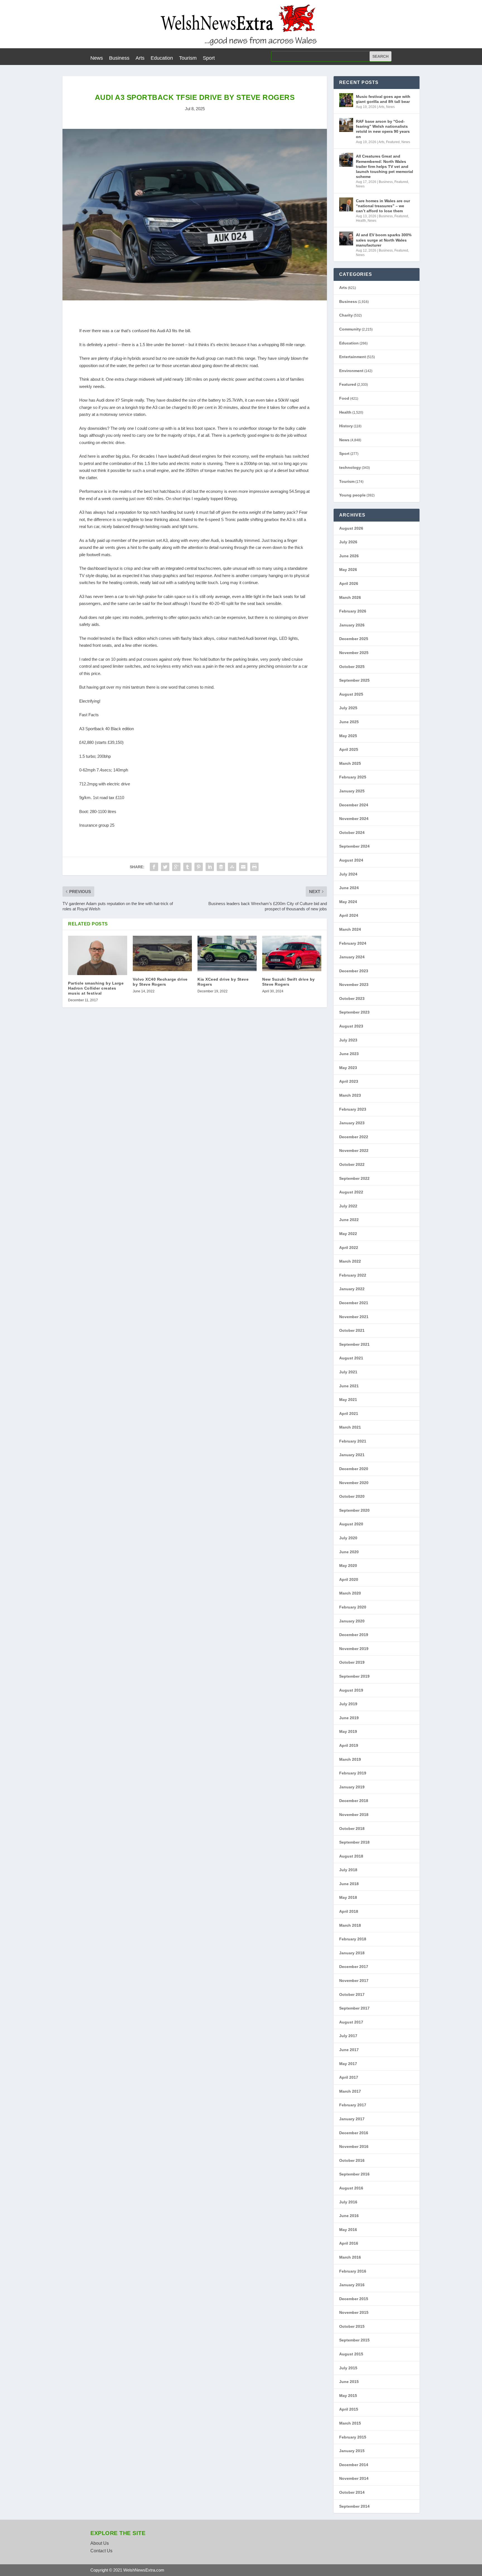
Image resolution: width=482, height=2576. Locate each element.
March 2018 (350, 1925)
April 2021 (349, 1414)
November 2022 (354, 1150)
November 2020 (354, 1483)
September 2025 (354, 680)
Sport (209, 58)
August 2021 (351, 1358)
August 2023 (351, 1026)
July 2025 (348, 708)
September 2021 (354, 1344)
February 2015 (353, 2437)
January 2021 (352, 1455)
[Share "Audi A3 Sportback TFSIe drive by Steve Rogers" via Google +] (176, 867)
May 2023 (348, 1068)
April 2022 (349, 1248)
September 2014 (354, 2506)
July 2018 (348, 1870)
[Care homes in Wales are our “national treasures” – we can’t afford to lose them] (346, 204)
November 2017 (354, 1981)
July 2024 (348, 874)
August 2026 (351, 528)
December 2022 (354, 1137)
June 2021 (349, 1386)
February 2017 (353, 2105)
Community (350, 329)
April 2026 (349, 583)
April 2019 (349, 1745)
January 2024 (352, 957)
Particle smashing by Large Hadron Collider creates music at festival (96, 988)
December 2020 (354, 1469)
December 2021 (354, 1303)
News (97, 58)
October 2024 (352, 833)
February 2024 (353, 943)
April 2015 (349, 2409)
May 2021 (348, 1400)
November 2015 (354, 2312)
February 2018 (353, 1939)
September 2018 (354, 1842)
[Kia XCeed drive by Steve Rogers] (227, 953)
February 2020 (353, 1607)
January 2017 (352, 2119)
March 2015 (350, 2423)
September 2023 (354, 1012)
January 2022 (352, 1289)
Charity (346, 315)
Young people (352, 495)
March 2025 (350, 763)
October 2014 (352, 2492)
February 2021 (353, 1441)
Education (162, 58)
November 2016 (354, 2146)
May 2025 (348, 736)
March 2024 (350, 929)
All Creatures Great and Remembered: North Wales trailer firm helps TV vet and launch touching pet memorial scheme (385, 166)
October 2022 (352, 1164)
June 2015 (349, 2382)
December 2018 (354, 1801)
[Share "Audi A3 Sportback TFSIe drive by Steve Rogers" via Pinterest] (199, 867)
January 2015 (352, 2451)
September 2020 (354, 1510)
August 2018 (351, 1856)
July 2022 (348, 1206)
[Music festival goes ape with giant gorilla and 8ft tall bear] (346, 100)
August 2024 (351, 860)
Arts (140, 58)
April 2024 (349, 915)
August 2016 (351, 2188)
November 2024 (354, 819)
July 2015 (348, 2368)
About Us (100, 2543)
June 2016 (349, 2216)
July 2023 (348, 1040)
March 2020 (350, 1593)
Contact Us (101, 2551)
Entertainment (353, 357)
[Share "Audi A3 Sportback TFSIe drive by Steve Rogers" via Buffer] (221, 867)
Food (344, 398)
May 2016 (348, 2230)
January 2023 (352, 1123)
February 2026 (353, 611)
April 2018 (349, 1911)
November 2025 (354, 653)
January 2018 (352, 1953)
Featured (393, 142)
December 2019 (354, 1635)
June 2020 (349, 1552)
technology (350, 467)
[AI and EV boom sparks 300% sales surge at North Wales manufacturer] (346, 238)
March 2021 (350, 1427)
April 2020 (349, 1579)
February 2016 (353, 2271)
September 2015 (354, 2340)
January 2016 (352, 2285)
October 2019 (352, 1662)
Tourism (188, 58)
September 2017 (354, 2008)
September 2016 (354, 2174)
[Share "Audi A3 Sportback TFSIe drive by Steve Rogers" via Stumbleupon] (232, 867)
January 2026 (352, 625)
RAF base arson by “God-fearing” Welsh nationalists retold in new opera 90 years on (383, 129)
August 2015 (351, 2354)
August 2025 (351, 694)
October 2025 (352, 667)
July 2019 (348, 1704)
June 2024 (349, 888)
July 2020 (348, 1538)
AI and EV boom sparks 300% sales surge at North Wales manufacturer (384, 240)
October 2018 (352, 1829)
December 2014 (354, 2465)
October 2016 (352, 2160)
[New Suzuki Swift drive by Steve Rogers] (292, 953)
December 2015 (354, 2299)
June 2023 (349, 1054)
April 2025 (349, 749)
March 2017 (350, 2091)
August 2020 (351, 1524)
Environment (351, 371)
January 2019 (352, 1787)
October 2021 (352, 1330)
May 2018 (348, 1897)
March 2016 (350, 2257)
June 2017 (349, 2050)
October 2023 (352, 998)
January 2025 (352, 791)
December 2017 (354, 1967)
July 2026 (348, 542)
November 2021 (354, 1317)
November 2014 (354, 2478)
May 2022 (348, 1234)
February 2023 (353, 1109)
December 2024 (354, 805)
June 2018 (349, 1884)
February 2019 (353, 1773)
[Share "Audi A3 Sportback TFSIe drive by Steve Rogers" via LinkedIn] (210, 867)
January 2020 (352, 1621)
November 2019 (354, 1649)
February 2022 (353, 1275)
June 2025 (349, 722)
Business (119, 58)
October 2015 (352, 2326)
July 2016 (348, 2202)
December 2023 (354, 971)
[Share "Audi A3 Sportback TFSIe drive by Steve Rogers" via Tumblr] (187, 867)
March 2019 (350, 1759)
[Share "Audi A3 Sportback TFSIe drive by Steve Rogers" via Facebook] (154, 867)
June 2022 (349, 1220)
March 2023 (350, 1095)
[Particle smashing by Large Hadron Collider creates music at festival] (98, 955)
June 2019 (349, 1718)
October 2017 (352, 1994)
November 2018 (354, 1815)
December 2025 (354, 639)
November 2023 (354, 985)
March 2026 (350, 597)
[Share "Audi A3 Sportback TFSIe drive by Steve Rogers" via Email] (243, 867)
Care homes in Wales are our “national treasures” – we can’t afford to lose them (383, 206)
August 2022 (351, 1192)
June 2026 (349, 556)
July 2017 (348, 2036)
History (346, 426)
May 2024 (348, 902)
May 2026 (348, 570)
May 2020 (348, 1566)
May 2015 (348, 2396)
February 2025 (353, 777)
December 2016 (354, 2133)
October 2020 (352, 1496)
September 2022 (354, 1178)
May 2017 (348, 2064)
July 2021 (348, 1372)
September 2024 (354, 846)
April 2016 (349, 2243)
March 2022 (350, 1261)
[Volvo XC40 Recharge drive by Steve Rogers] (162, 953)
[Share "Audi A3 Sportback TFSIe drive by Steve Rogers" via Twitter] (165, 867)
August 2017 (351, 2022)
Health (361, 221)
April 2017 (349, 2077)
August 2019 (351, 1690)
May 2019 (348, 1731)
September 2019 (354, 1676)
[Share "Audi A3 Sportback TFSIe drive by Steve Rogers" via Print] (254, 867)
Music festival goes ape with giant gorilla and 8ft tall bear (383, 99)
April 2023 (349, 1081)
